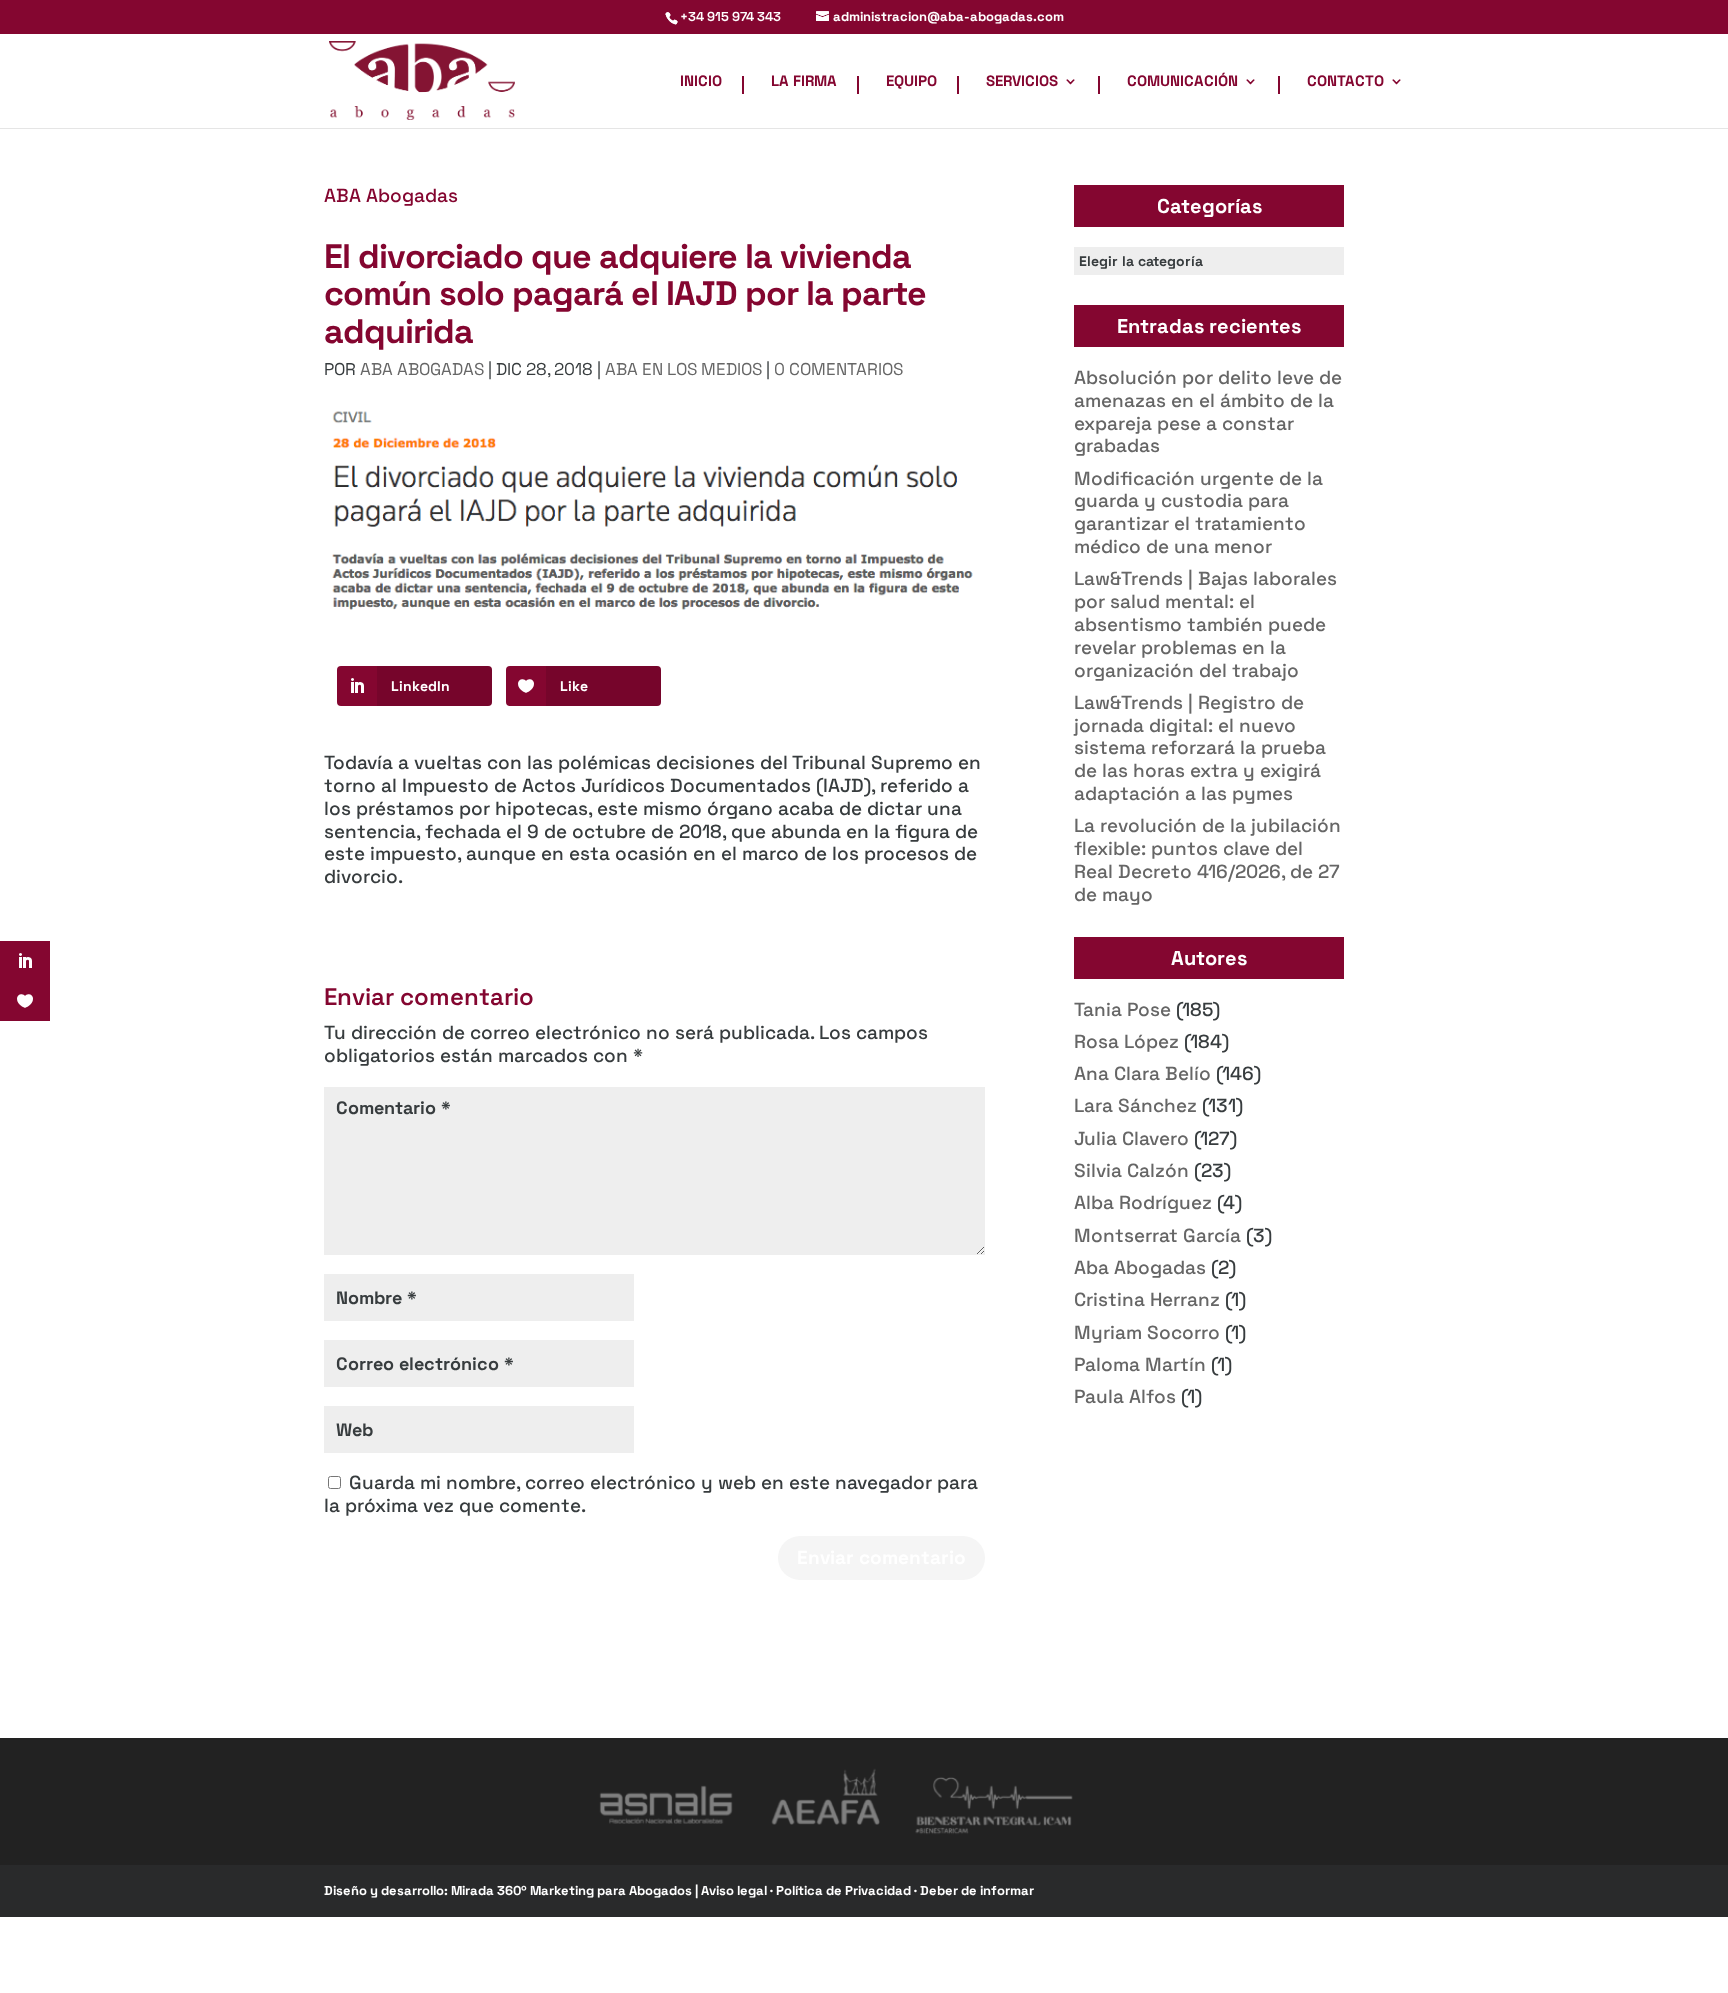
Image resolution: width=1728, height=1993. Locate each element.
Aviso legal (735, 1890)
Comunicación (1182, 82)
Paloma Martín (1140, 1364)
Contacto (1345, 82)
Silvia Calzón (1131, 1170)
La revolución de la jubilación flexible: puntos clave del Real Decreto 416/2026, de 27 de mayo (1207, 859)
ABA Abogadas (391, 195)
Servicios (1022, 82)
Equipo (911, 82)
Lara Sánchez (1135, 1105)
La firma (804, 82)
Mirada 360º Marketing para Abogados (573, 1890)
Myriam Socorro (1147, 1332)
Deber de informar (977, 1890)
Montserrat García (1157, 1235)
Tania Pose (1122, 1009)
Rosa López (1126, 1041)
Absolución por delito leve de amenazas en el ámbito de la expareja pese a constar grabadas (1208, 411)
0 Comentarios (838, 369)
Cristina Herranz (1147, 1299)
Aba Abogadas (1140, 1267)
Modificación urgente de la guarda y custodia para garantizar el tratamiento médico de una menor (1198, 512)
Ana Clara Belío (1142, 1073)
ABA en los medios (683, 369)
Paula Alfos (1125, 1396)
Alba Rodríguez (1143, 1202)
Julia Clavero (1131, 1138)
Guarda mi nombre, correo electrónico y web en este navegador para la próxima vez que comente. (651, 1494)
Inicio (701, 82)
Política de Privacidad (845, 1890)
